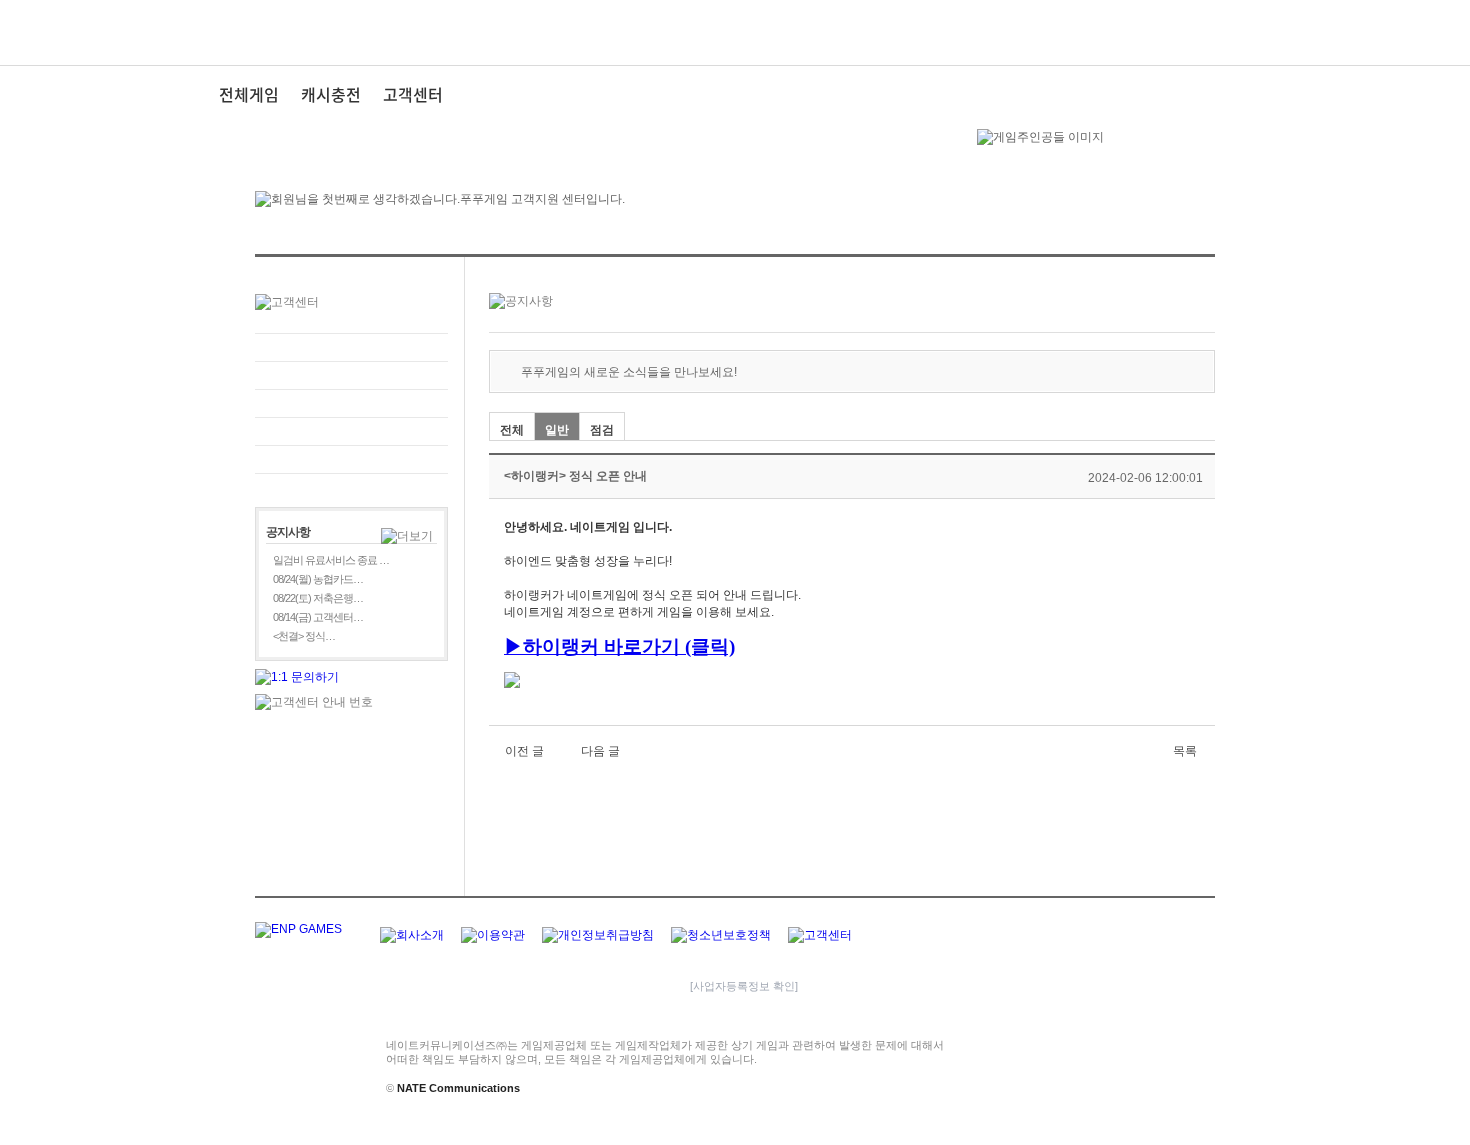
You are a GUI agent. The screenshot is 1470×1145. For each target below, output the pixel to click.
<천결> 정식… (304, 636)
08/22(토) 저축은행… (318, 598)
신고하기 (351, 375)
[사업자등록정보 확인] (744, 986)
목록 (1185, 751)
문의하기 (351, 347)
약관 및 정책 (351, 431)
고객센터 (413, 94)
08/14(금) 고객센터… (318, 617)
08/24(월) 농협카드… (318, 579)
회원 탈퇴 (351, 459)
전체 (512, 430)
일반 (557, 430)
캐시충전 (331, 94)
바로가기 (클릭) (669, 646)
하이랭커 (561, 646)
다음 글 (600, 751)
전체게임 (249, 94)
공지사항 (351, 403)
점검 (602, 430)
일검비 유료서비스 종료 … (331, 560)
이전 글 (524, 751)
